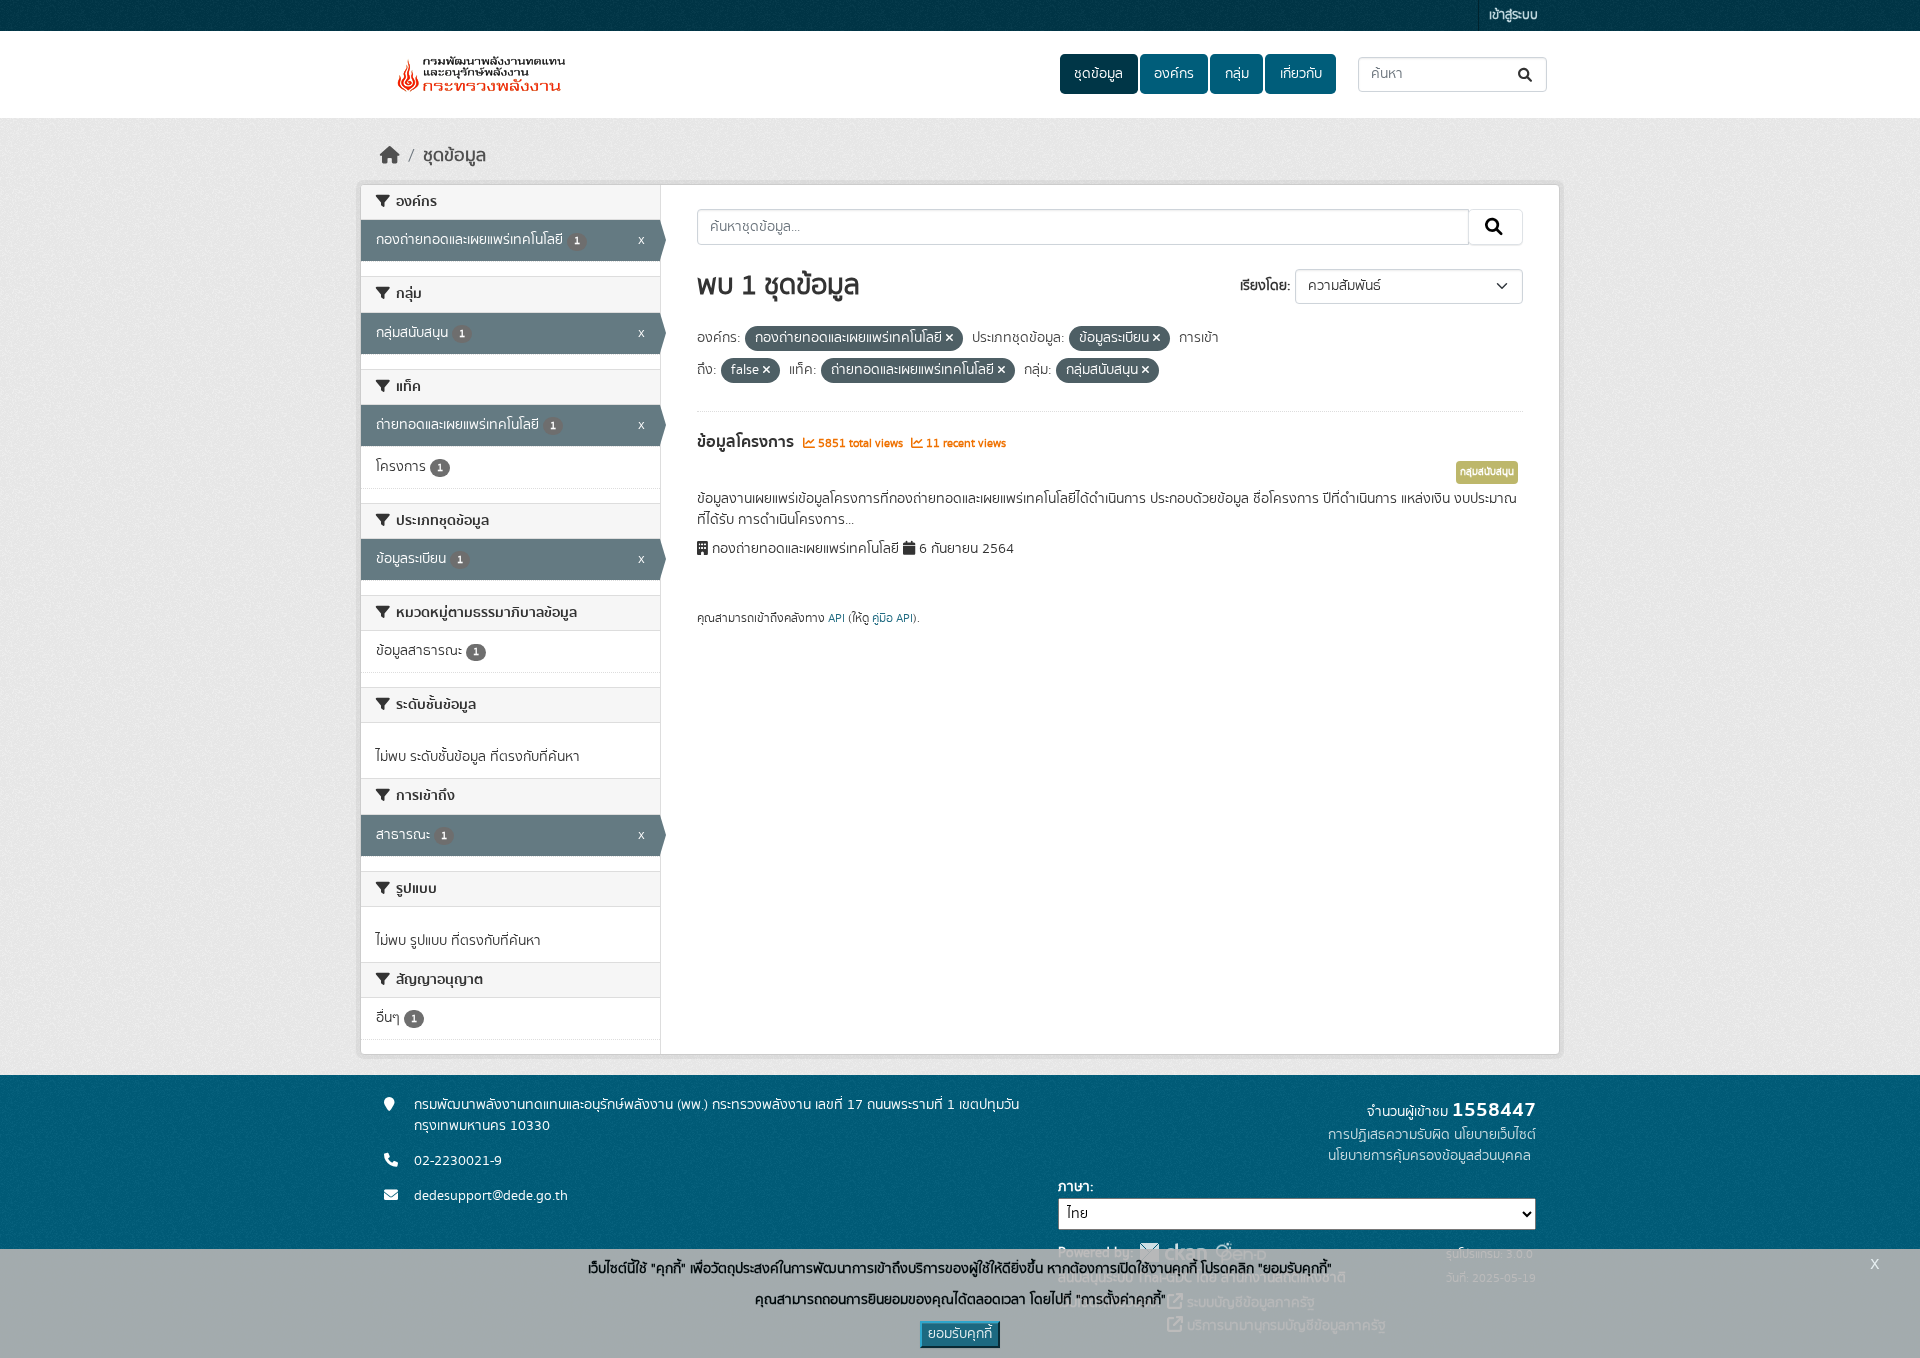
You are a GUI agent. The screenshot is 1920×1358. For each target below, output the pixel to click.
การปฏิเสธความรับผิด (1389, 1135)
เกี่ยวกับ (1301, 74)
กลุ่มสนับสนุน (1487, 472)
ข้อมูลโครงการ (747, 442)
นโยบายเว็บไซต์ (1495, 1135)
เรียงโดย (1263, 286)
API (836, 618)
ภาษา (1074, 1187)
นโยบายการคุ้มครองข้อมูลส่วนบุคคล (1429, 1156)
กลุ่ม (1237, 74)
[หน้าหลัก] (390, 156)
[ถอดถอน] (949, 339)
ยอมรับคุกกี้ (960, 1334)
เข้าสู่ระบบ (1513, 15)
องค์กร (1174, 74)
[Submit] (1526, 74)
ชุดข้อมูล (1098, 74)
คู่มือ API (892, 618)
